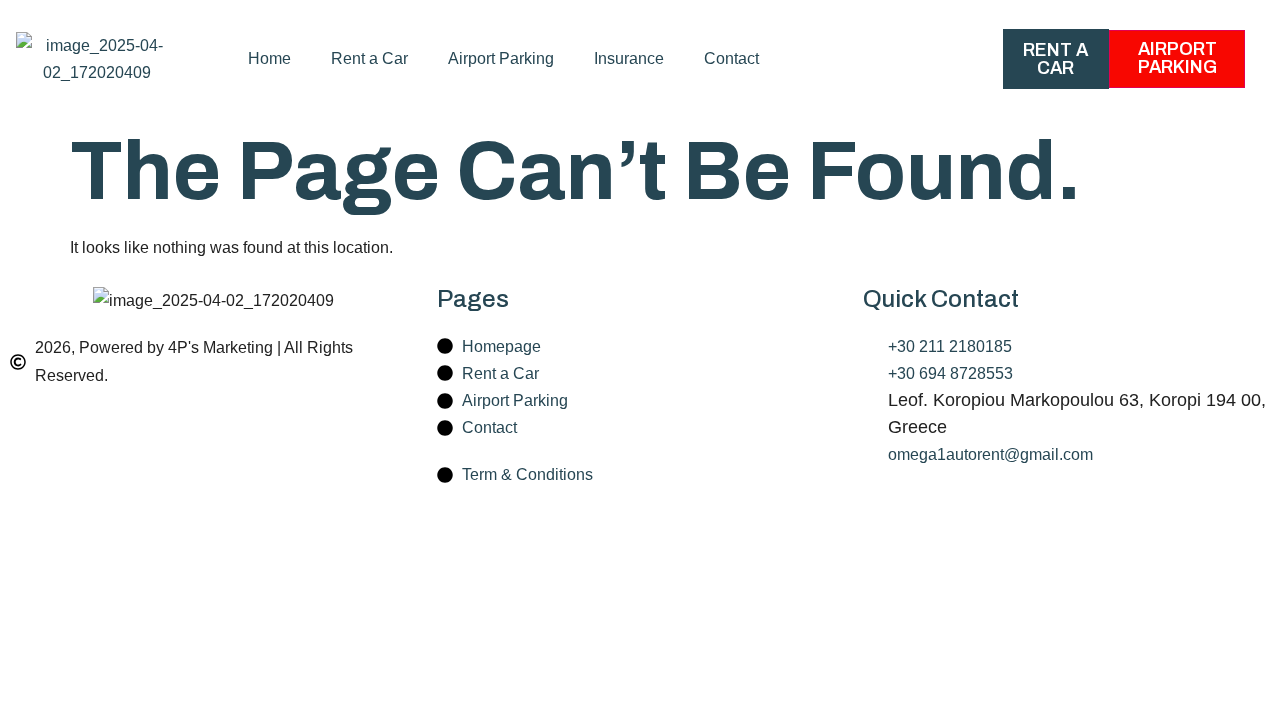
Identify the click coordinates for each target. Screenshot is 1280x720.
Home (269, 58)
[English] (881, 58)
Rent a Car (369, 58)
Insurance (629, 58)
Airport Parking (501, 58)
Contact (731, 58)
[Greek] (914, 58)
